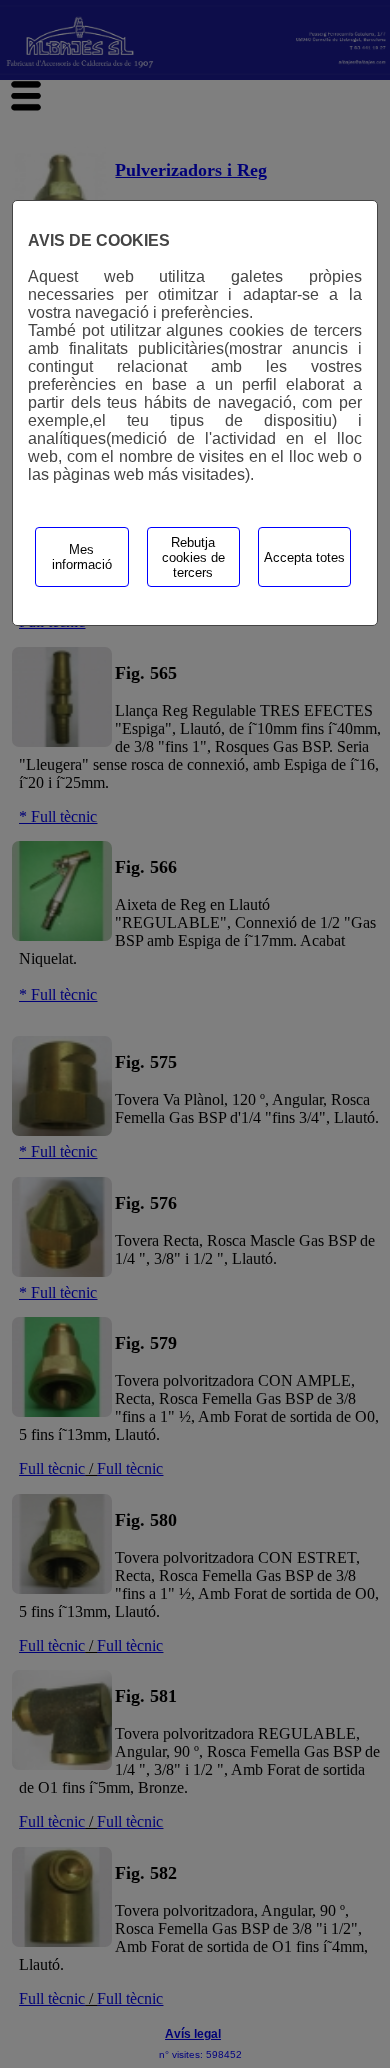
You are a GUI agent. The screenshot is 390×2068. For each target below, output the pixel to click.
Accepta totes (304, 557)
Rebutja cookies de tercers (193, 557)
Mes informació (82, 557)
